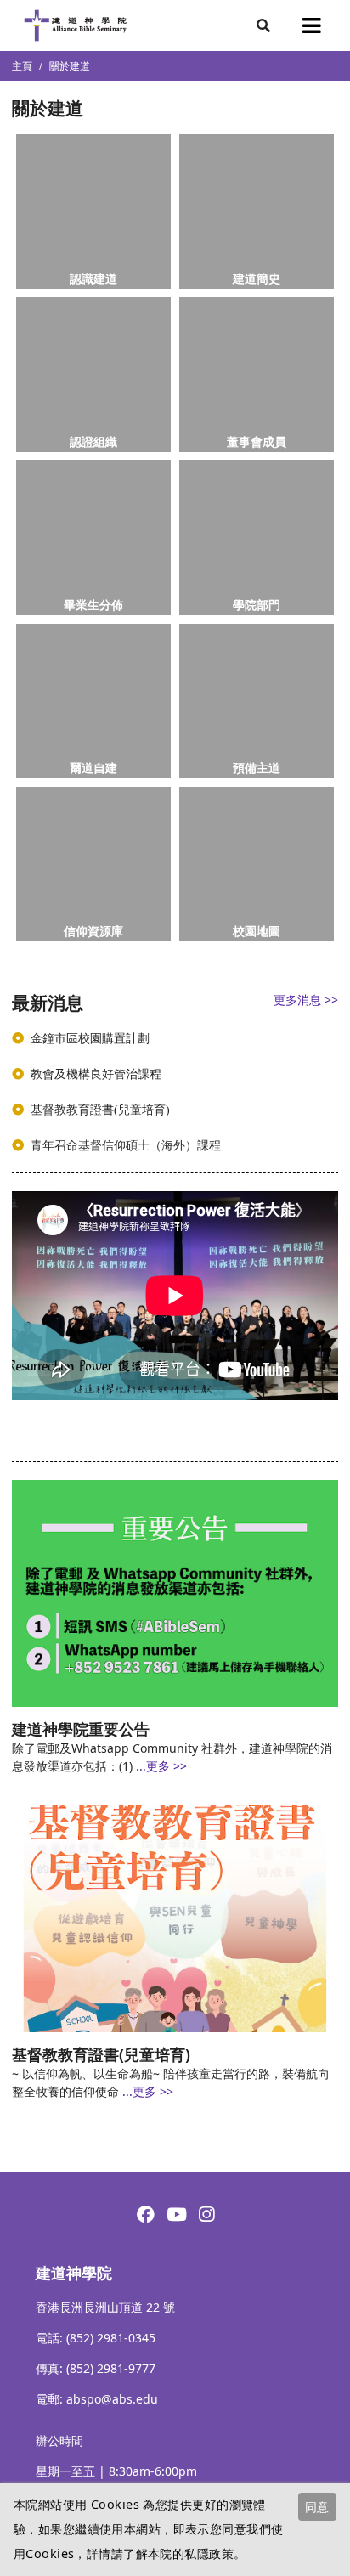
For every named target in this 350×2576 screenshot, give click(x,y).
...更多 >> (161, 1766)
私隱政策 (209, 2553)
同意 (317, 2507)
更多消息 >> (306, 1000)
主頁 (22, 66)
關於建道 (70, 66)
